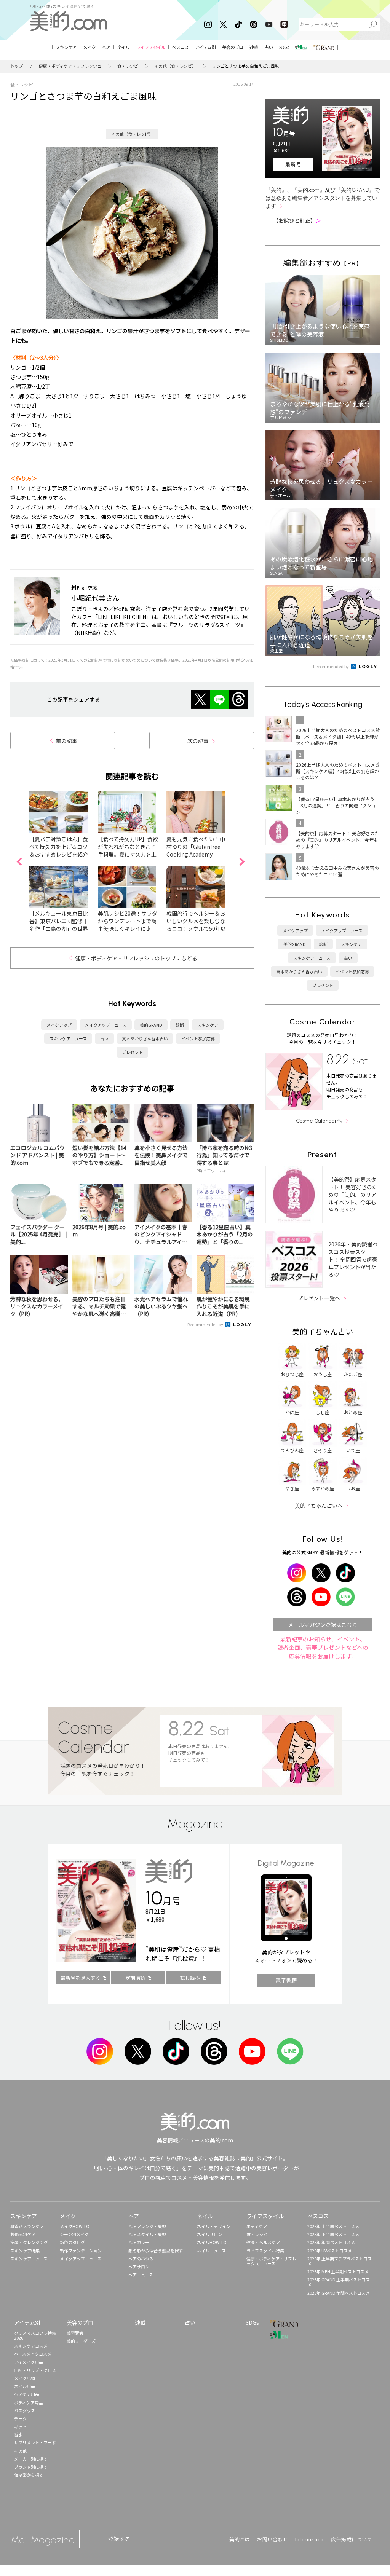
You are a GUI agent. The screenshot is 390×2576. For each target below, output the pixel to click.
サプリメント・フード (35, 2442)
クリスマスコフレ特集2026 (35, 2335)
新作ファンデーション (81, 2251)
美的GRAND (151, 1025)
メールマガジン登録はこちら (323, 1625)
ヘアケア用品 (27, 2394)
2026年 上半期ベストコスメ (333, 2226)
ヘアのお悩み (141, 2259)
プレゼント (132, 1052)
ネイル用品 (25, 2386)
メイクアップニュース (106, 1025)
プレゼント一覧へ (319, 1298)
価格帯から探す (29, 2475)
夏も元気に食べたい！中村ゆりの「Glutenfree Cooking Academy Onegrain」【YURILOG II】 (196, 854)
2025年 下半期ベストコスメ (333, 2234)
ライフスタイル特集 (265, 2251)
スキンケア (208, 1025)
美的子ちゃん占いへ (319, 1506)
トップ (17, 66)
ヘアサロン (139, 2267)
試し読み (190, 1978)
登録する (119, 2539)
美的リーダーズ (81, 2341)
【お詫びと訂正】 (297, 220)
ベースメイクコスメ (33, 2354)
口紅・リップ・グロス (35, 2370)
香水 (18, 2434)
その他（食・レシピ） (175, 66)
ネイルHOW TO (212, 2242)
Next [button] (242, 862)
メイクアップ (59, 1025)
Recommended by (206, 1324)
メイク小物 (25, 2378)
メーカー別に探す (31, 2459)
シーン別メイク (74, 2234)
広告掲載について (352, 2539)
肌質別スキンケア (27, 2226)
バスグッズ (25, 2410)
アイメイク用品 (29, 2362)
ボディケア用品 (29, 2402)
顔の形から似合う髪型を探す (156, 2251)
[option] (64, 862)
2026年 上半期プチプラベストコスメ (340, 2261)
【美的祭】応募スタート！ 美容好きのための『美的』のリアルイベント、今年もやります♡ (353, 1195)
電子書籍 (286, 1980)
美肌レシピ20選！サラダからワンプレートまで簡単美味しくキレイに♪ (128, 921)
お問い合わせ (273, 2539)
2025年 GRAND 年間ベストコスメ (339, 2293)
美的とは (240, 2539)
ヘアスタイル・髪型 (147, 2234)
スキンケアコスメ (31, 2346)
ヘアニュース (141, 2275)
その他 (20, 2451)
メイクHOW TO (75, 2226)
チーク (20, 2418)
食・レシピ (128, 66)
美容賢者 (75, 2333)
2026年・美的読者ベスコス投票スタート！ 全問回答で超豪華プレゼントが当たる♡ (353, 1259)
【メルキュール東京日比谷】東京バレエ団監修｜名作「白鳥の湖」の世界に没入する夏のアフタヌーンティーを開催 (59, 928)
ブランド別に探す (31, 2467)
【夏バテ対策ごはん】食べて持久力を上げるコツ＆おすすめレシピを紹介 (59, 847)
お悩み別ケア (23, 2234)
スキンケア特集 (25, 2251)
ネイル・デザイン (214, 2226)
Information (309, 2539)
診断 (180, 1025)
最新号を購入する (80, 1978)
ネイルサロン (209, 2234)
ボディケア (257, 2226)
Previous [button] (19, 862)
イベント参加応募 (198, 1038)
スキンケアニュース (68, 1038)
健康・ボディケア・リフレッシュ (70, 66)
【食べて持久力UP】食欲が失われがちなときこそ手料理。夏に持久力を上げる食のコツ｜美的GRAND (128, 854)
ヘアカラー (139, 2242)
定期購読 (135, 1978)
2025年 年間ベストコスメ (331, 2242)
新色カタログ (72, 2242)
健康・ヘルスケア (263, 2242)
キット (20, 2426)
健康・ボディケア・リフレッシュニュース (271, 2261)
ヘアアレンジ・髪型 (147, 2226)
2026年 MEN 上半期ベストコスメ (338, 2271)
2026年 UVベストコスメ (330, 2251)
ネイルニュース (211, 2251)
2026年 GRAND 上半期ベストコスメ (339, 2282)
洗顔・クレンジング (29, 2242)
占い (104, 1038)
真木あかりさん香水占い (145, 1038)
